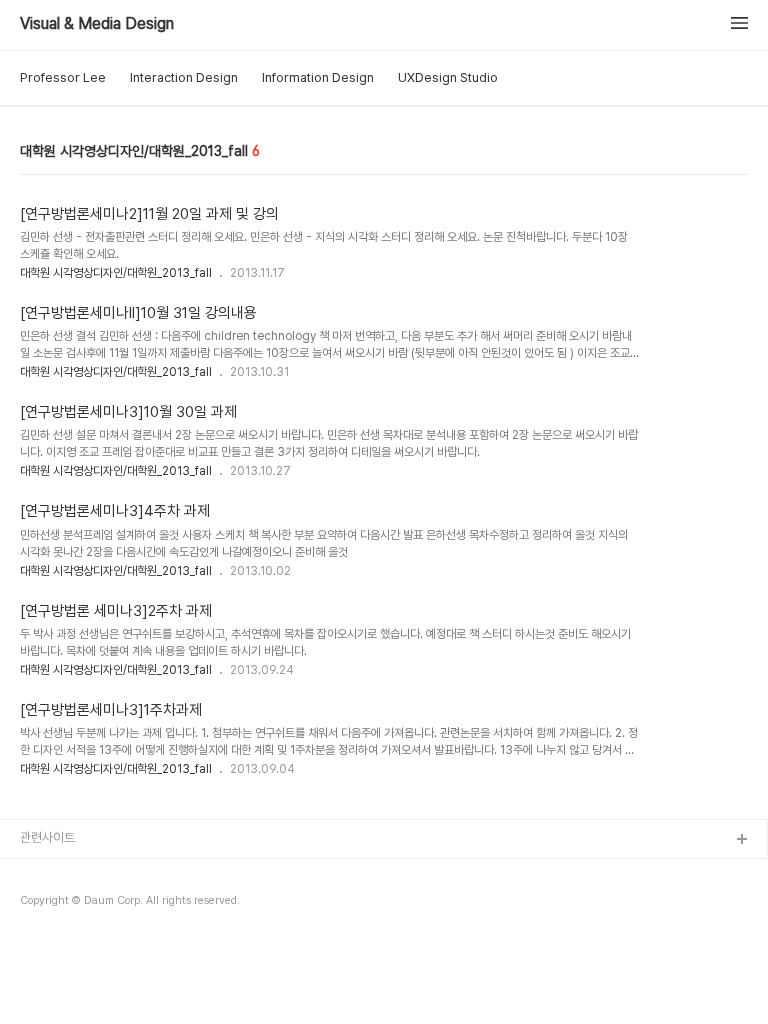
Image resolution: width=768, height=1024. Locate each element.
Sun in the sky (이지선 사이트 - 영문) (118, 936)
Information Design (318, 77)
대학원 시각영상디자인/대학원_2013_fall (116, 273)
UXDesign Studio (448, 77)
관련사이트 (47, 837)
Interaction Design (184, 77)
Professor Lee (63, 77)
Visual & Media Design (97, 24)
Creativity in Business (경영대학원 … (122, 872)
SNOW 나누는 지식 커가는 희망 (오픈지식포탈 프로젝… (161, 904)
